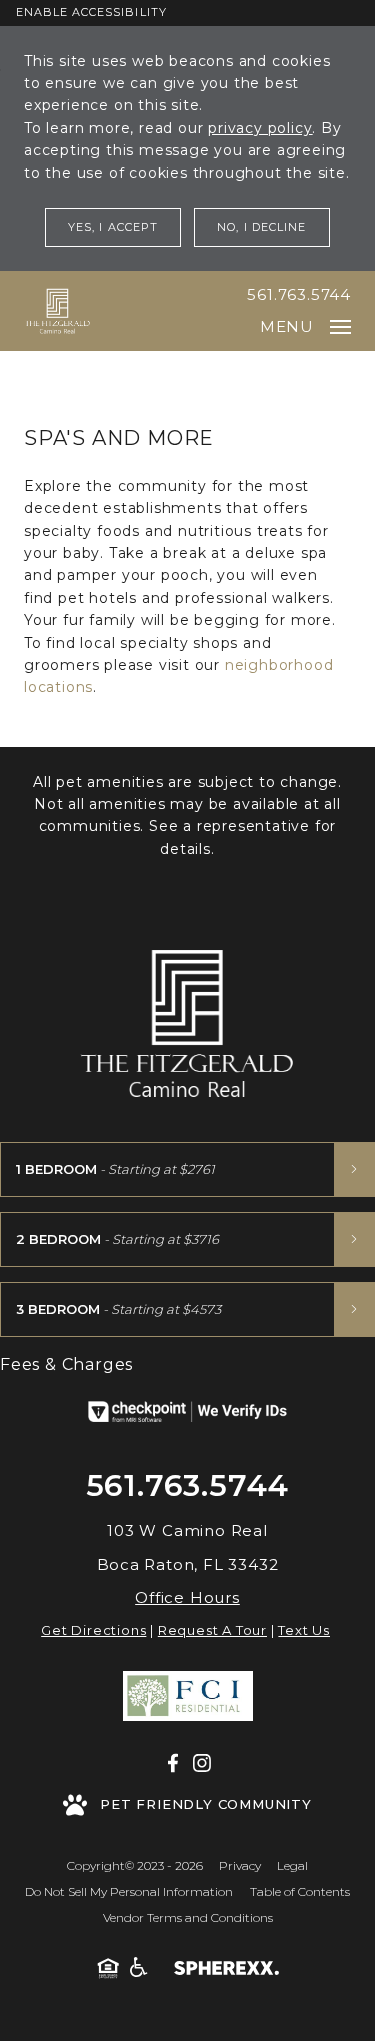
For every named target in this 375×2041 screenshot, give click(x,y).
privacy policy (260, 128)
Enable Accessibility (91, 12)
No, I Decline (261, 227)
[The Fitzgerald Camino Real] (57, 311)
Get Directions (93, 1630)
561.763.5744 (299, 294)
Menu (287, 326)
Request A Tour (212, 1630)
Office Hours (187, 1597)
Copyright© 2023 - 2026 (135, 1865)
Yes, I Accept (113, 227)
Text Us (304, 1630)
